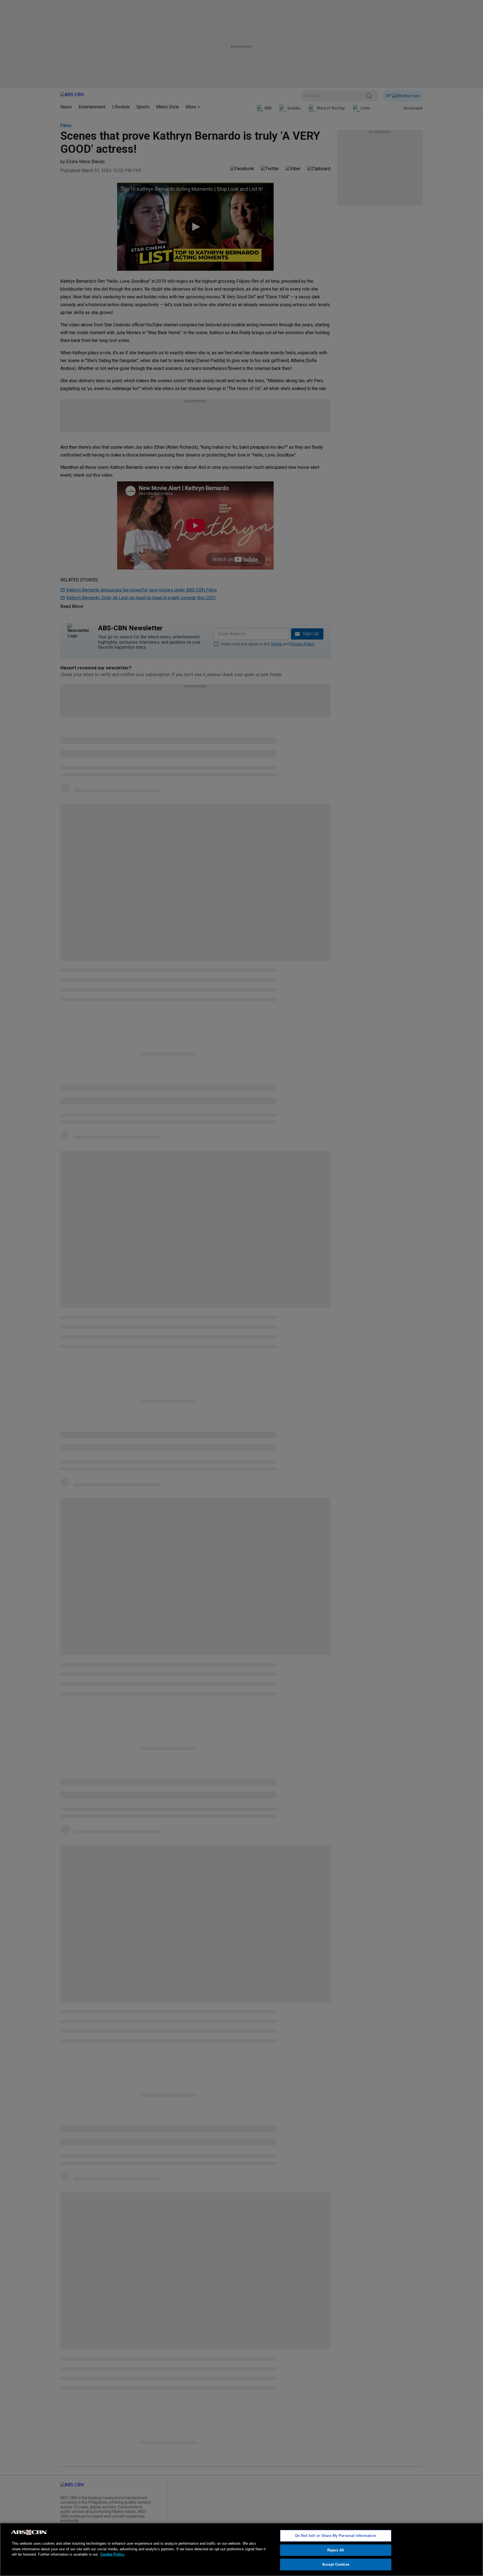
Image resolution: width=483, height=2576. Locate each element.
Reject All (336, 2550)
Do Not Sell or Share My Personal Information (336, 2536)
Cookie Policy (112, 2554)
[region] (241, 2549)
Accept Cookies (336, 2564)
